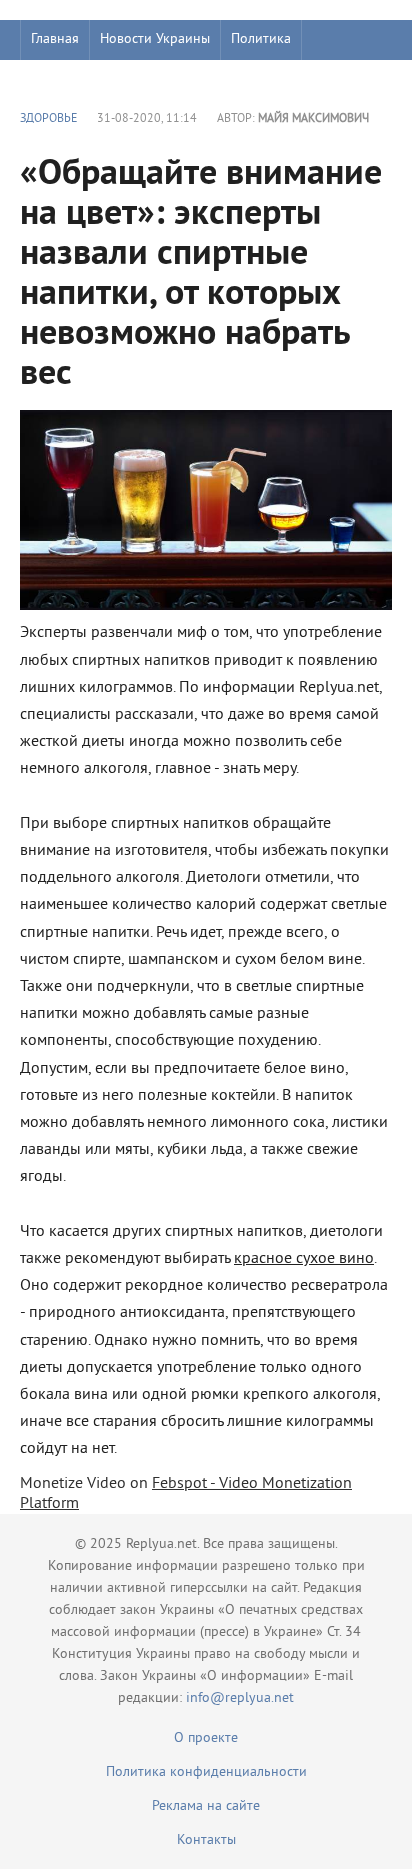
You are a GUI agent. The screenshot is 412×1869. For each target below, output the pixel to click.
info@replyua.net (240, 1698)
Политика (261, 39)
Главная (55, 39)
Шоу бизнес (66, 79)
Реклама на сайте (206, 1806)
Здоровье (48, 119)
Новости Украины (155, 39)
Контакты (206, 1840)
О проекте (206, 1738)
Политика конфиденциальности (206, 1772)
